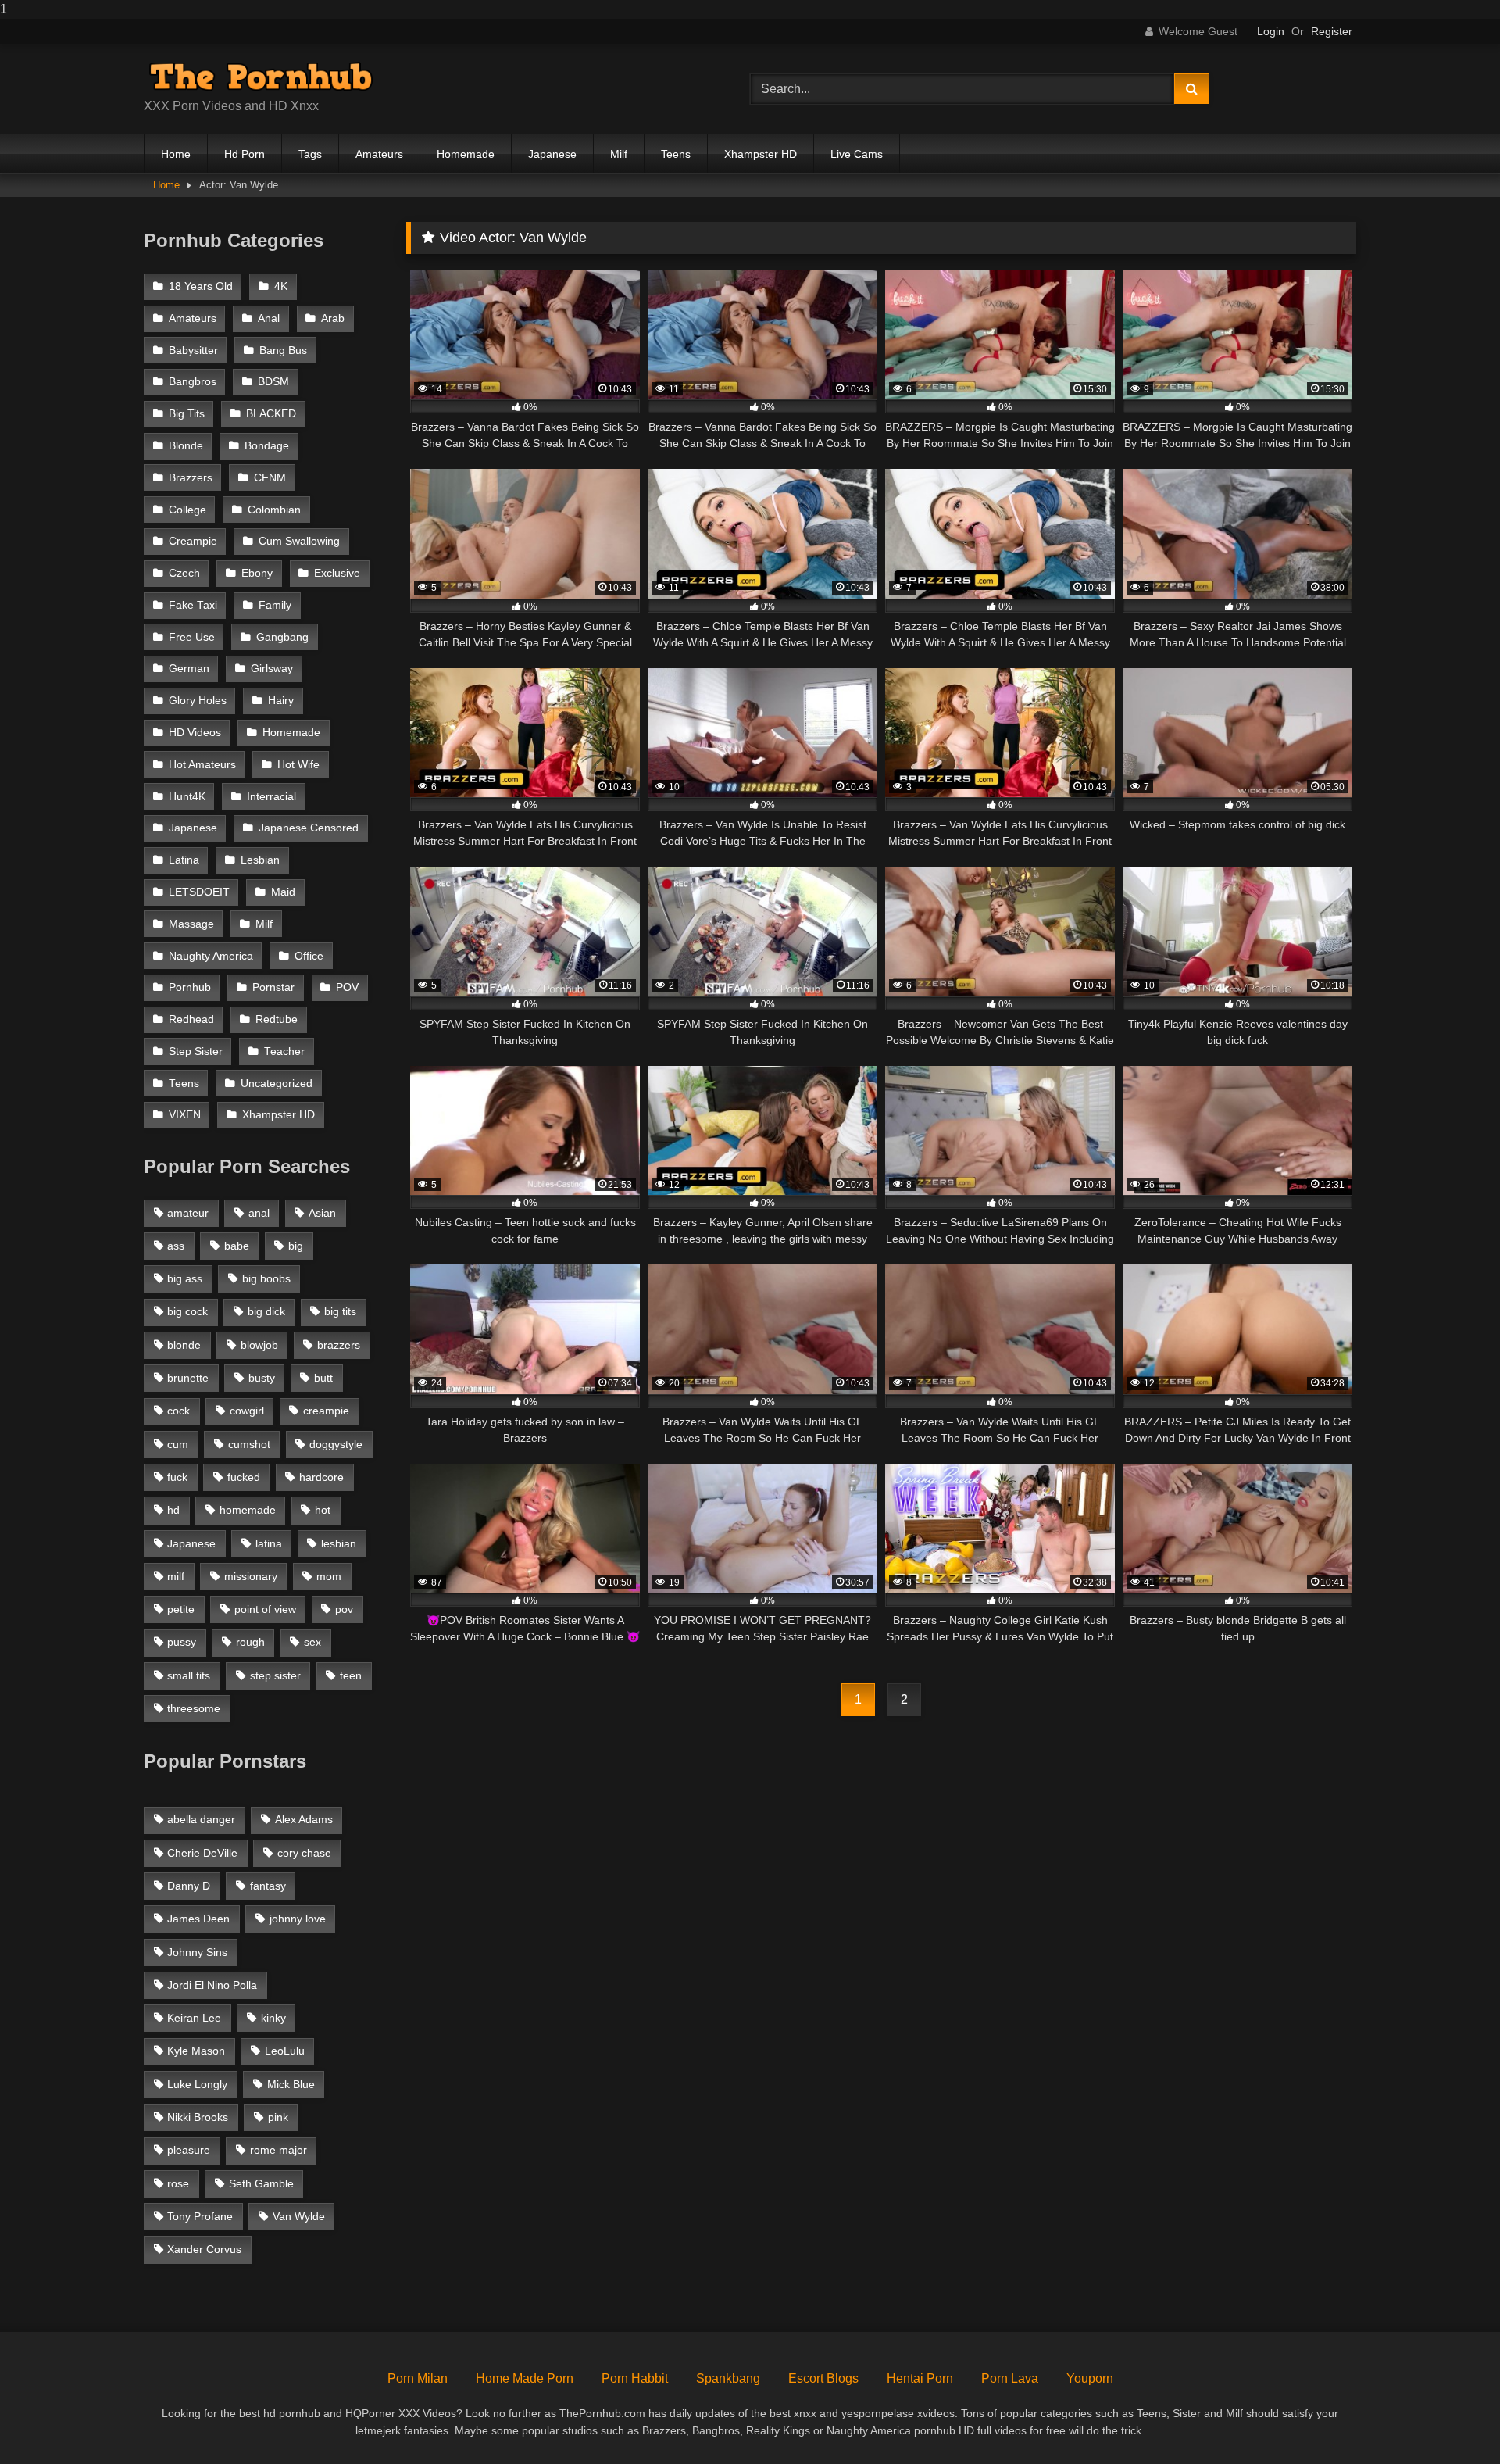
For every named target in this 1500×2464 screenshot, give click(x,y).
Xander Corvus (204, 2249)
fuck (177, 1477)
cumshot (249, 1444)
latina (269, 1543)
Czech (184, 573)
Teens (676, 154)
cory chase (304, 1853)
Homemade (466, 154)
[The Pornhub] (261, 77)
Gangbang (282, 637)
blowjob (259, 1345)
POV (347, 987)
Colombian (274, 510)
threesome (194, 1708)
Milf (619, 154)
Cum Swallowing (299, 541)
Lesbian (260, 860)
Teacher (284, 1051)
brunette (188, 1378)
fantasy (268, 1886)
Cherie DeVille (202, 1853)
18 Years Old (201, 286)
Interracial (271, 797)
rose (178, 2183)
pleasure (189, 2150)
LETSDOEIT (199, 892)
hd (173, 1510)
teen (351, 1675)
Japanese (552, 154)
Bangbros (193, 382)
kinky (273, 2018)
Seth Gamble (261, 2183)
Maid (283, 892)
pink (278, 2117)
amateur (188, 1213)
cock (179, 1411)
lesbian (339, 1543)
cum (178, 1444)
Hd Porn (245, 154)
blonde (184, 1345)
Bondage (267, 446)
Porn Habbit (635, 2378)
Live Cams (857, 154)
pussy (182, 1642)
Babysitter (193, 350)
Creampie (193, 541)
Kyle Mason (196, 2051)
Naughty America (211, 956)
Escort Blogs (823, 2378)
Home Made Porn (525, 2378)
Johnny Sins (197, 1952)
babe (237, 1246)
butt (323, 1378)
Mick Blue (291, 2084)
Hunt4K (187, 797)
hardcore (321, 1477)
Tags (310, 154)
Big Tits (187, 414)
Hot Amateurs (202, 765)
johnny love (298, 1919)
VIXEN (185, 1115)
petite (181, 1609)
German (189, 669)
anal (259, 1213)
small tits (189, 1675)
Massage (191, 924)
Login (1271, 31)
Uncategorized (277, 1084)
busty (262, 1378)
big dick (266, 1311)
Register (1332, 31)
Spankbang (728, 2378)
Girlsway (272, 669)
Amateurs (379, 154)
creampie (326, 1411)
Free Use (192, 637)
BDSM (273, 382)
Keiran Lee (194, 2018)
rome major (279, 2150)
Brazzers (191, 478)
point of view (265, 1609)
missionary (251, 1576)
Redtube (277, 1019)
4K (281, 286)
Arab (333, 318)
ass (176, 1246)
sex (312, 1642)
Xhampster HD (761, 154)
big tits (340, 1311)
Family (275, 605)
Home (176, 154)
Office (309, 956)
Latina (184, 860)
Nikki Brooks (198, 2117)
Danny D (189, 1886)
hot (323, 1510)
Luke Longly (197, 2084)
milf (176, 1576)
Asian (322, 1213)
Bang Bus (283, 350)
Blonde (186, 446)
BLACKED (271, 414)
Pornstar (273, 987)
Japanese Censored (309, 828)
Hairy (281, 701)
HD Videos (195, 733)
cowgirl (247, 1411)
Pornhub (190, 987)
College (187, 510)
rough (250, 1642)
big (296, 1246)
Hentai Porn (920, 2378)
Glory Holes (198, 701)
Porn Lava (1010, 2378)
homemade (248, 1510)
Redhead (191, 1019)
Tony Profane (200, 2216)
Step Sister (196, 1051)
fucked (244, 1477)
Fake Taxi (193, 605)
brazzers (339, 1345)
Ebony (257, 573)
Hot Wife (298, 765)
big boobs (266, 1278)
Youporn (1090, 2378)
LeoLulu (285, 2051)
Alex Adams (304, 1819)
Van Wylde (299, 2216)
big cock (187, 1311)
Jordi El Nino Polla (212, 1985)
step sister (275, 1675)
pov (344, 1609)
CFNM (270, 478)
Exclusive (337, 573)
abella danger (201, 1819)
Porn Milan (418, 2378)
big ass (185, 1278)
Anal (269, 318)
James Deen (198, 1919)
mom (329, 1576)
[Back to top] (1452, 2421)
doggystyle (336, 1444)
